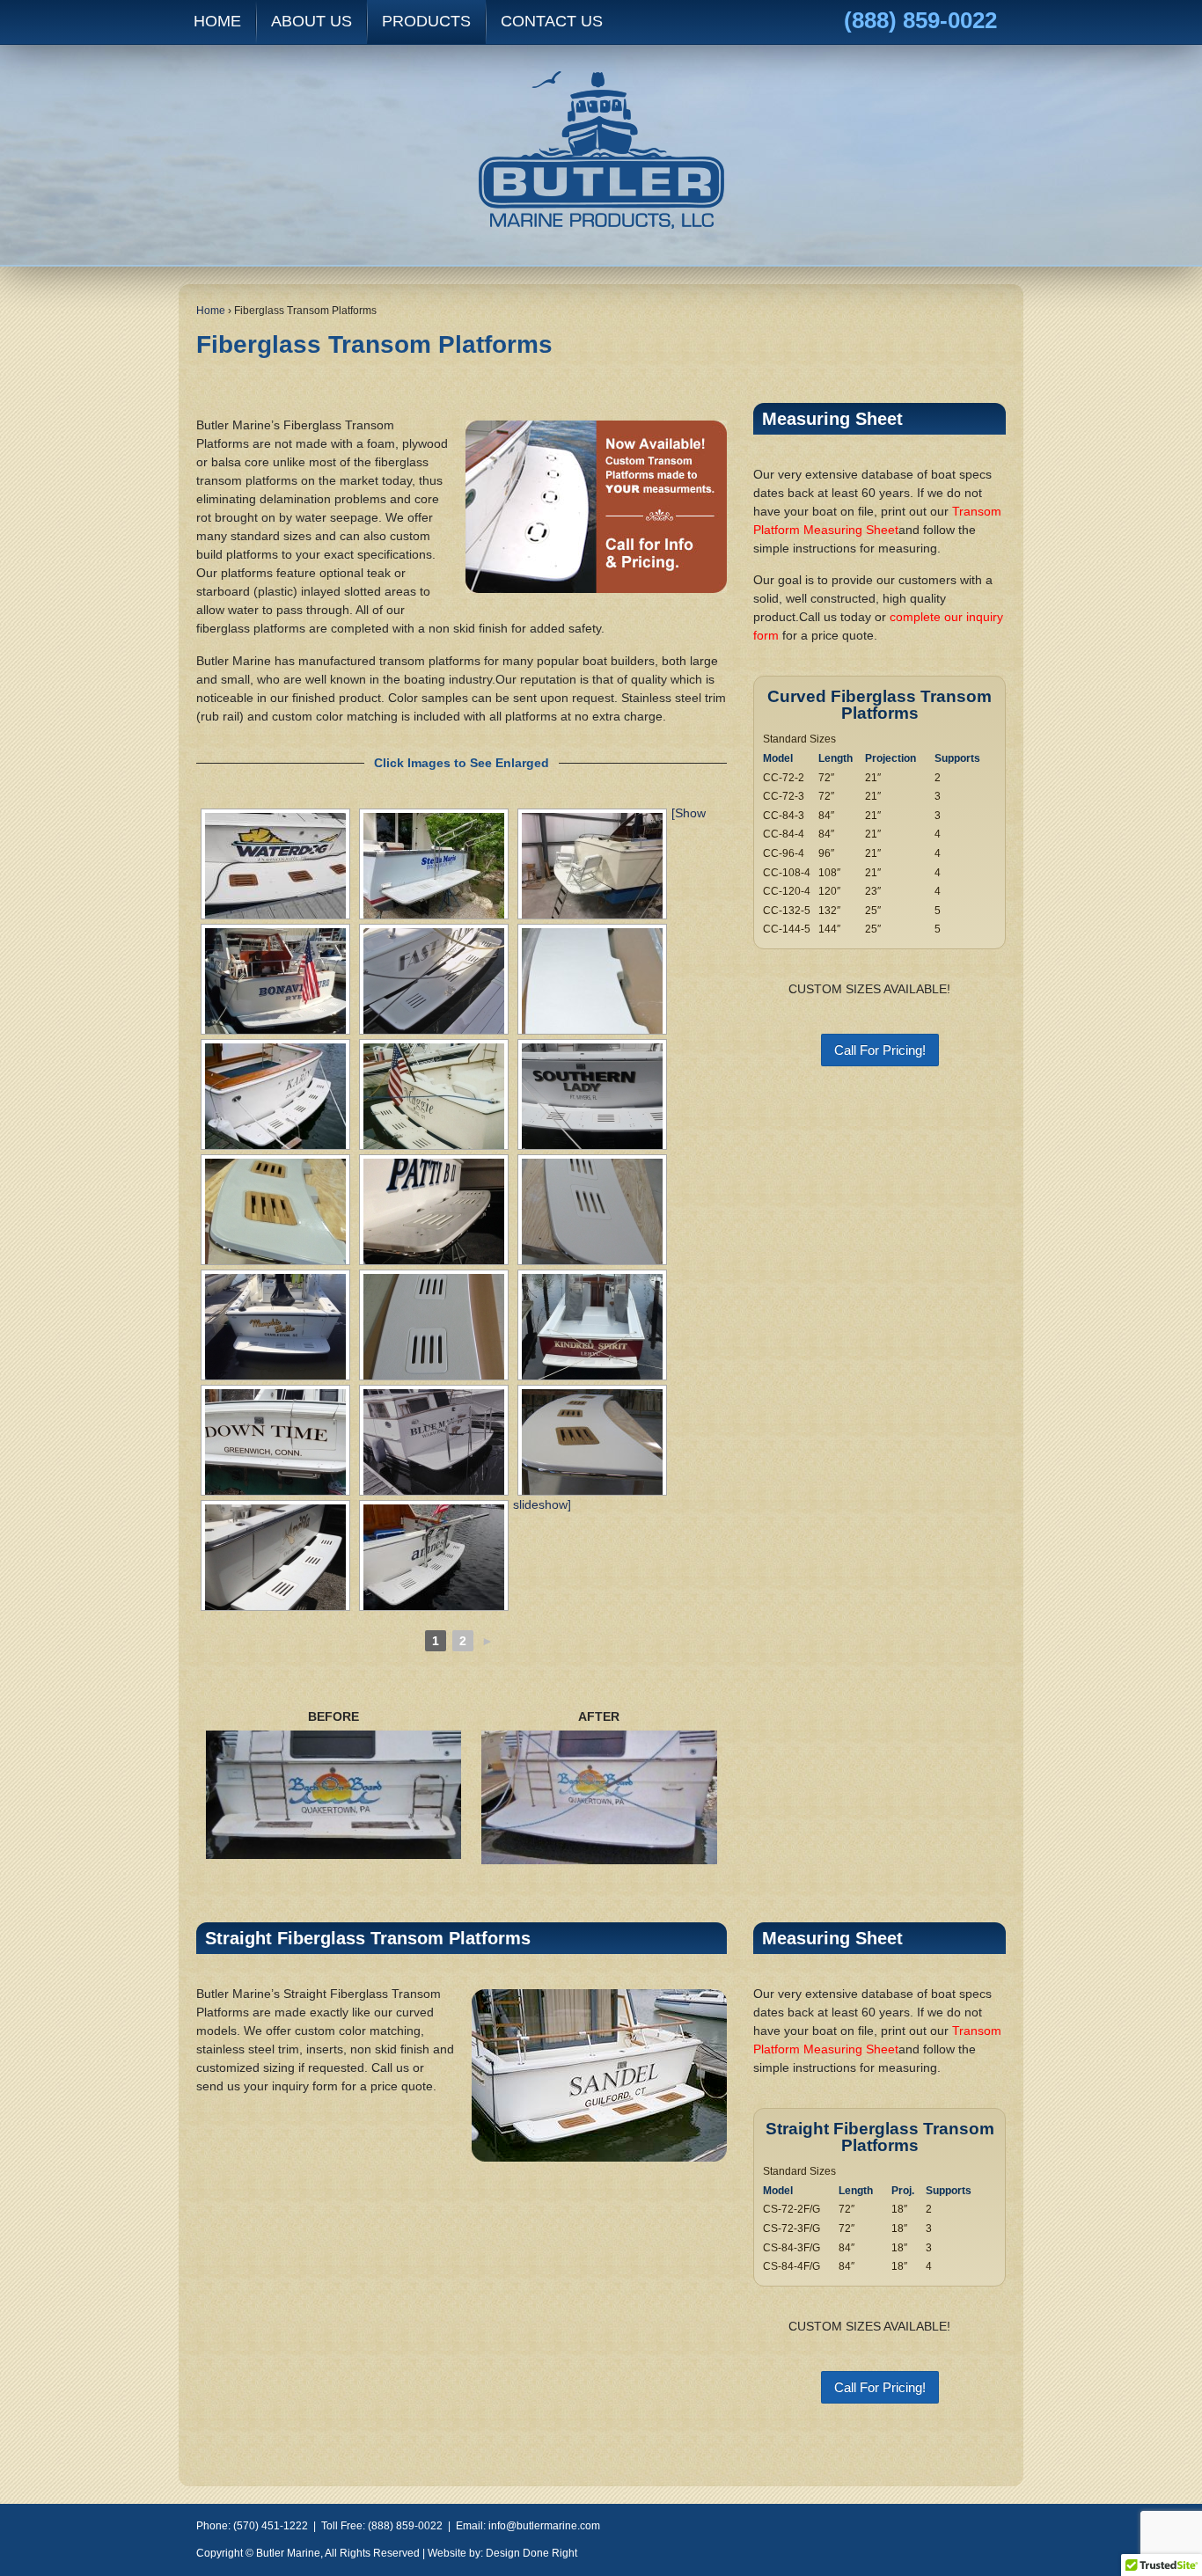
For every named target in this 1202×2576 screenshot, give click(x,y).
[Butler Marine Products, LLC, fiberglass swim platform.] (434, 981)
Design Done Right (531, 2553)
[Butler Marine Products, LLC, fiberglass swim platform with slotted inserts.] (275, 1096)
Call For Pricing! (880, 1050)
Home (211, 311)
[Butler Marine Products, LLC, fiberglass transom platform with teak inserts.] (275, 1211)
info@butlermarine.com (544, 2526)
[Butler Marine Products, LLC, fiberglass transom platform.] (434, 1096)
